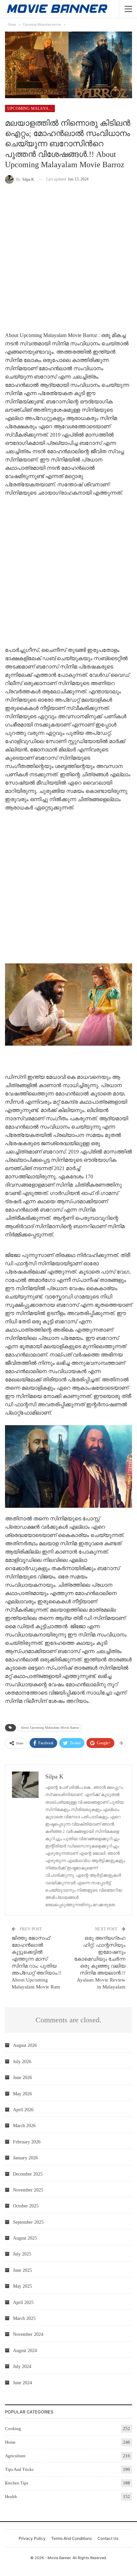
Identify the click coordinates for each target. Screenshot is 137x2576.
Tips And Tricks (19, 2469)
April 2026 (23, 2110)
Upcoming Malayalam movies (31, 108)
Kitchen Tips (17, 2483)
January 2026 (25, 2158)
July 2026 (22, 2062)
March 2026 (24, 2126)
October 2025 (26, 2206)
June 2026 (22, 2078)
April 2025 (23, 2302)
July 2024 (22, 2367)
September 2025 (28, 2222)
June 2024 (22, 2383)
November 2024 (28, 2334)
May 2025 (22, 2286)
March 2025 (24, 2318)
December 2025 (28, 2174)
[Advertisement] (68, 259)
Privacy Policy (32, 2538)
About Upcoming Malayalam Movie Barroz (50, 1728)
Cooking (13, 2429)
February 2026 (27, 2142)
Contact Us (108, 2538)
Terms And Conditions (71, 2538)
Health (11, 2497)
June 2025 (22, 2270)
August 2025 (25, 2238)
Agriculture (15, 2456)
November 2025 (28, 2190)
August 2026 (25, 2045)
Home (10, 2442)
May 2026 (22, 2094)
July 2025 (22, 2254)
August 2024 (25, 2351)
